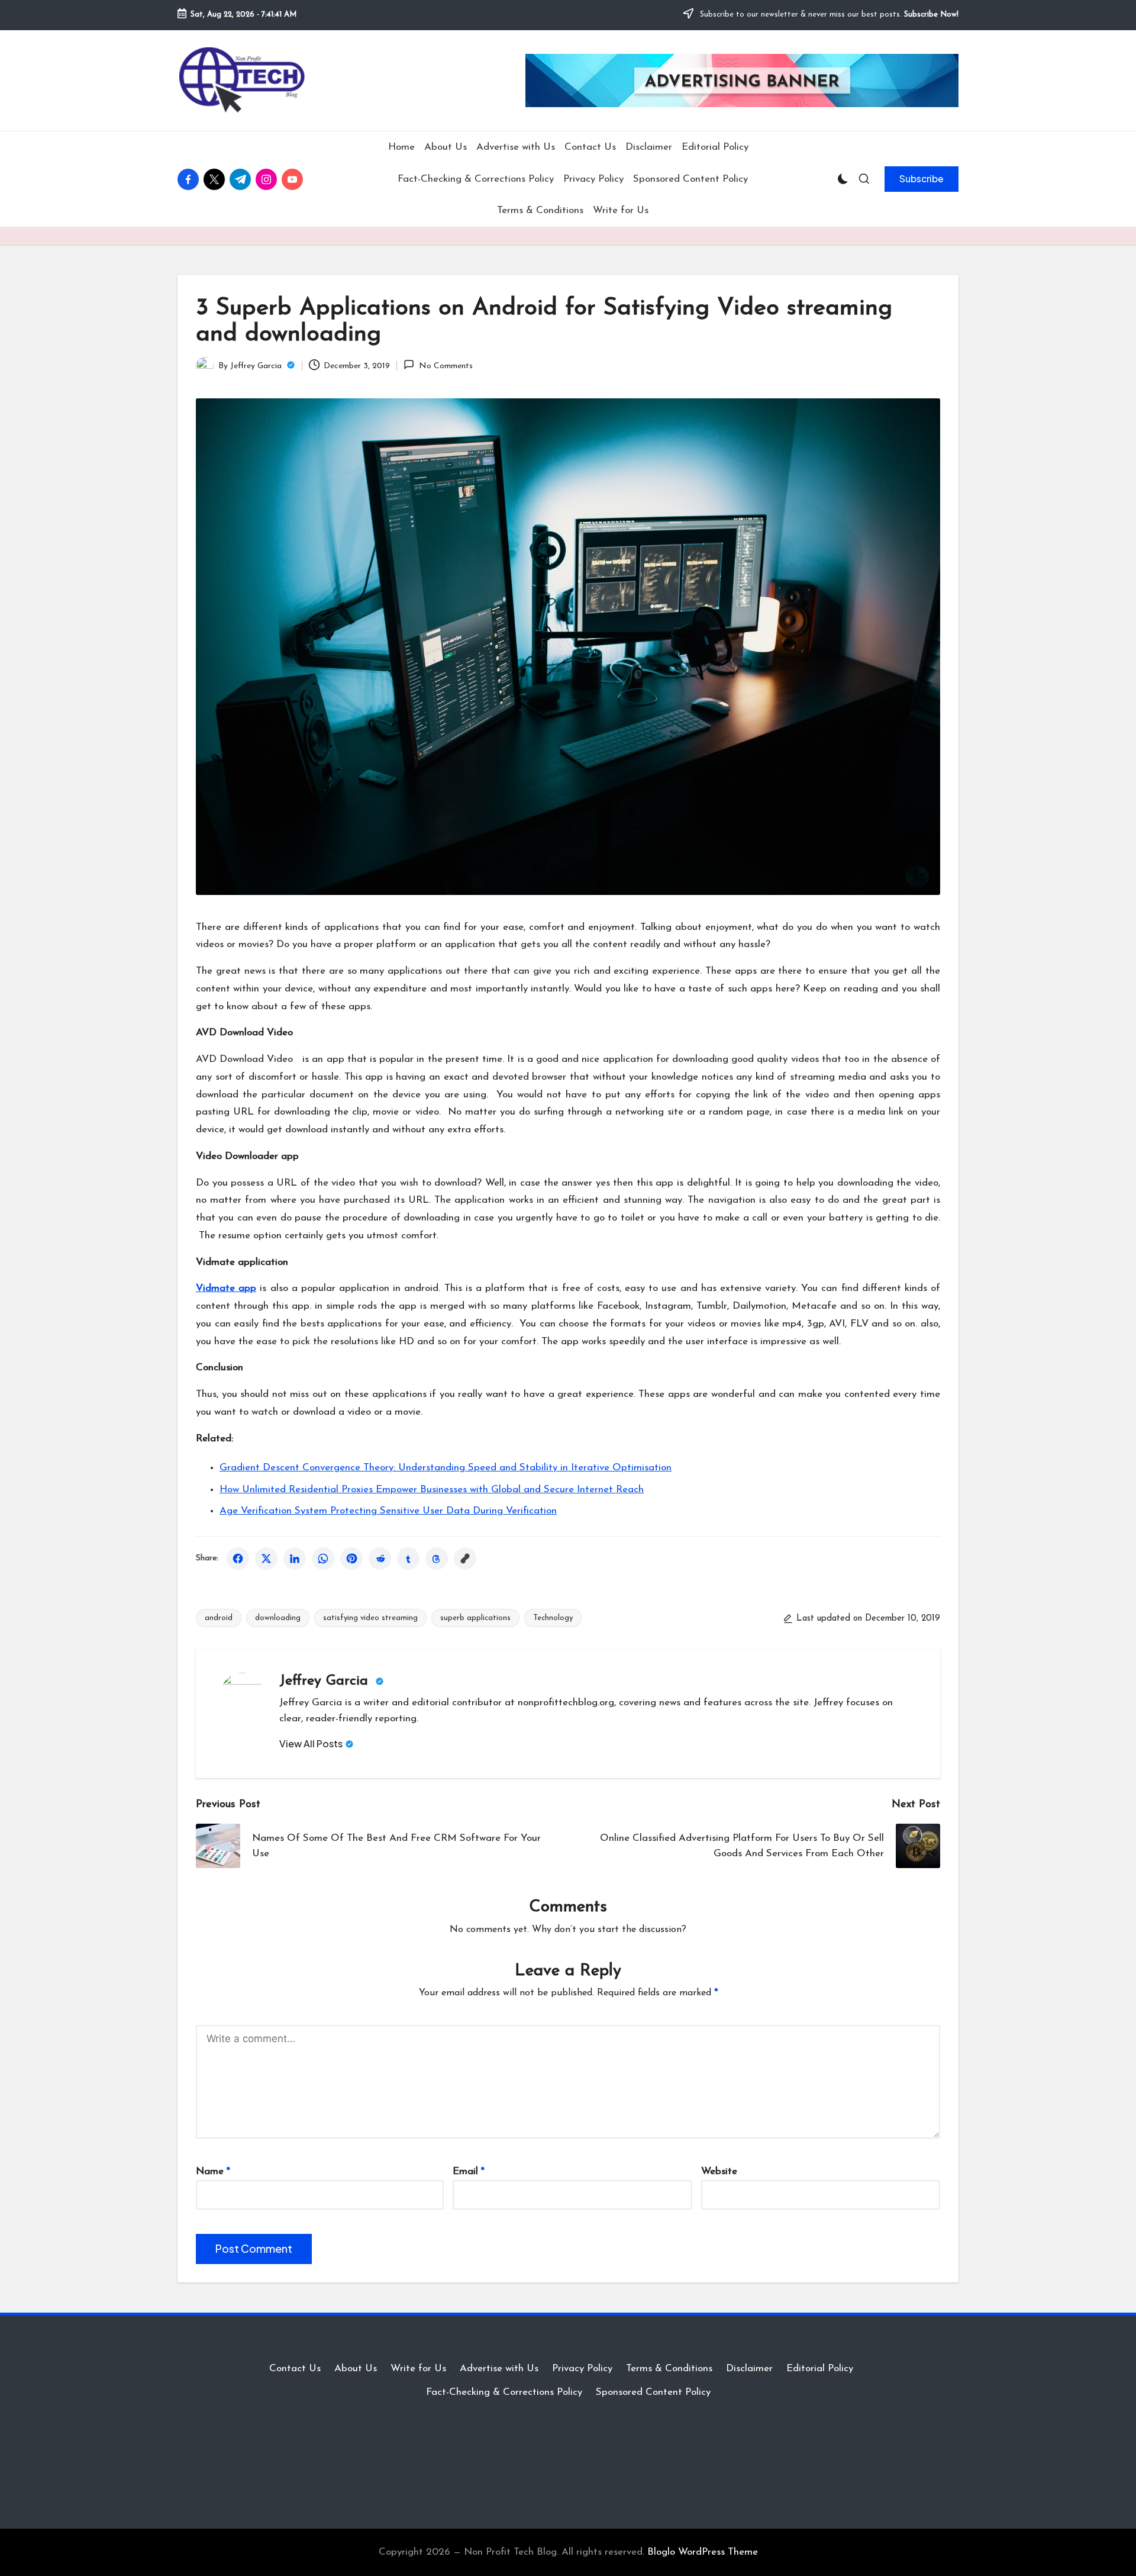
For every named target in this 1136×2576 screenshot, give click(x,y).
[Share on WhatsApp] (323, 1559)
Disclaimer (749, 2369)
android (219, 1618)
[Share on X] (266, 1559)
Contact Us (295, 2369)
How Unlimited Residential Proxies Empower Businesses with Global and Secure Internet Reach (432, 1490)
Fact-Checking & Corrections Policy (504, 2392)
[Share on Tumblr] (408, 1559)
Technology (553, 1618)
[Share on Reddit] (380, 1559)
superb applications (475, 1618)
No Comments (446, 366)
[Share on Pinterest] (351, 1559)
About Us (356, 2369)
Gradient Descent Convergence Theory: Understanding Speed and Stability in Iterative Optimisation (446, 1468)
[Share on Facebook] (238, 1559)
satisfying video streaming (370, 1618)
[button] (922, 179)
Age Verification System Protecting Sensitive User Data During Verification (388, 1511)
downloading (278, 1618)
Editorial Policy (820, 2369)
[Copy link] (465, 1559)
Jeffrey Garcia (326, 1681)
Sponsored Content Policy (653, 2392)
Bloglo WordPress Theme (703, 2552)
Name (213, 2171)
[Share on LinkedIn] (295, 1559)
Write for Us (418, 2369)
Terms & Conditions (669, 2369)
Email (469, 2171)
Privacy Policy (582, 2369)
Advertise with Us (499, 2369)
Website (719, 2171)
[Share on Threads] (437, 1559)
